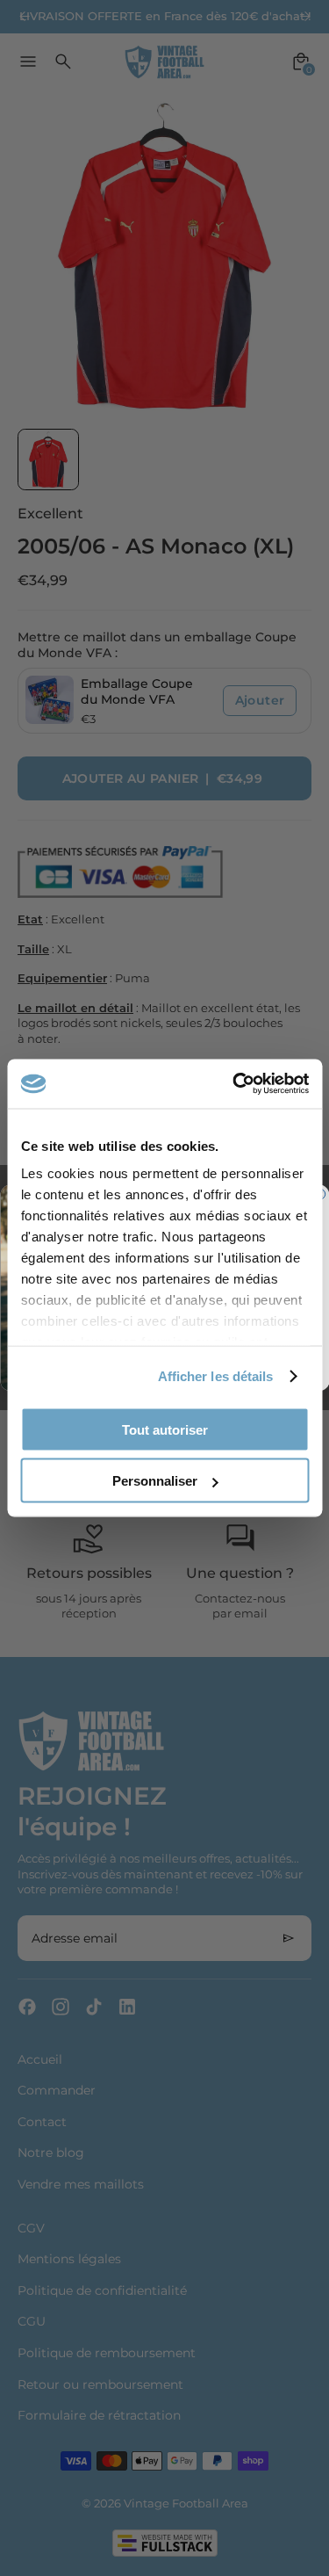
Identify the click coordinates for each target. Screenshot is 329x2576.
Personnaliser (155, 1481)
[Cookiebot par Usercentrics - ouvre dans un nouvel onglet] (234, 1084)
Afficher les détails (216, 1376)
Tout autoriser (165, 1429)
